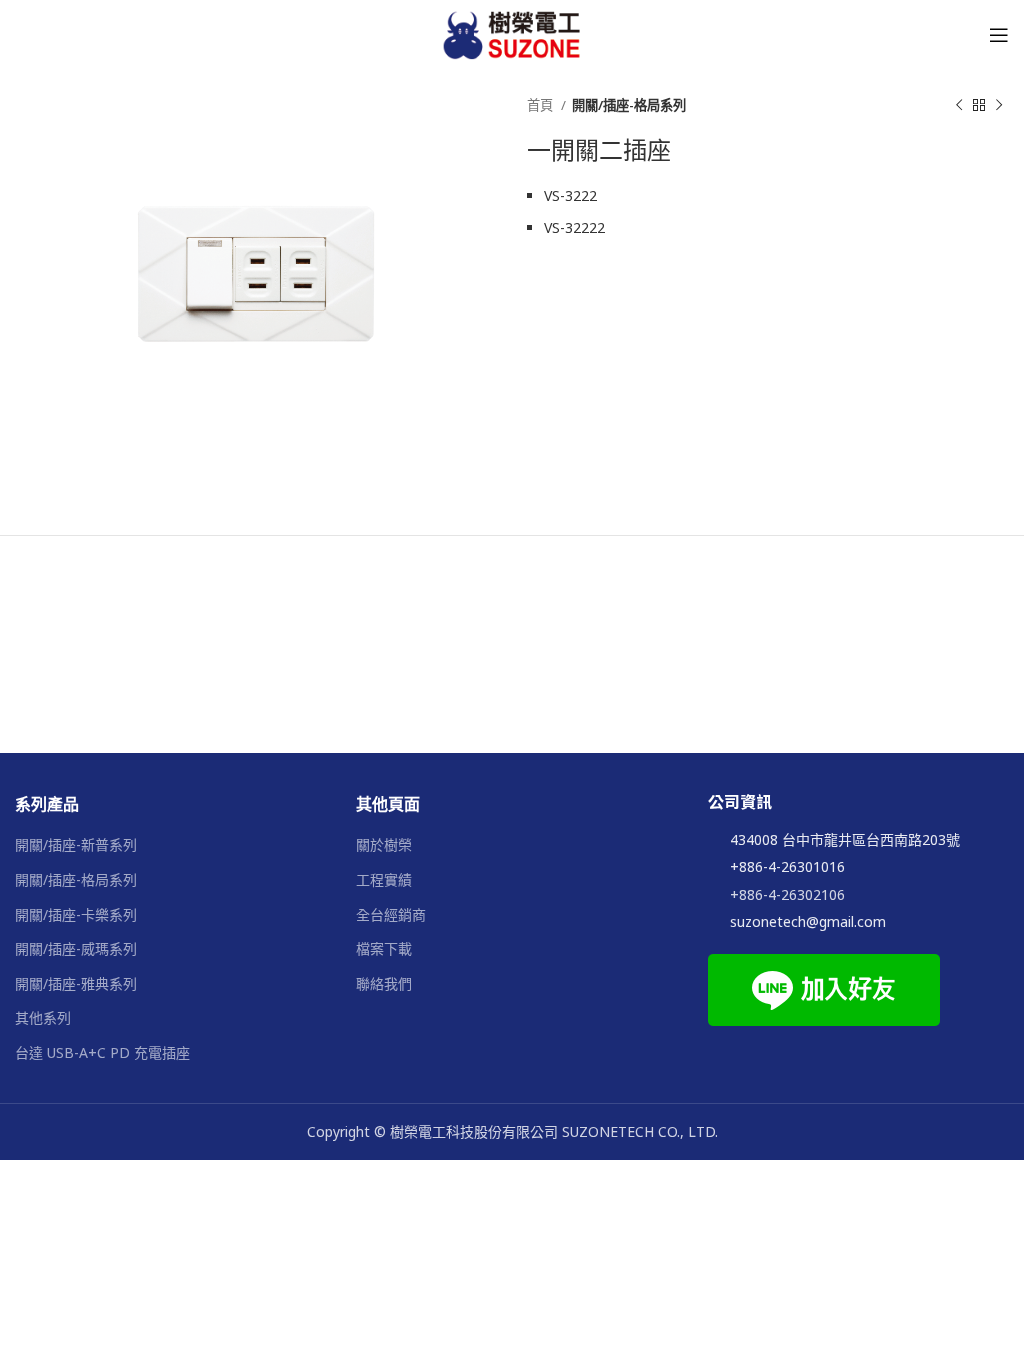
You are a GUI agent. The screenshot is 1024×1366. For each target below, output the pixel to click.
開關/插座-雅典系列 (76, 983)
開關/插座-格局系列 (629, 105)
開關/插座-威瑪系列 (76, 948)
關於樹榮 (384, 844)
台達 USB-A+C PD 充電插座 (102, 1052)
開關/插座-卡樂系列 (76, 914)
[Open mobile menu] (999, 35)
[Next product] (999, 106)
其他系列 (43, 1017)
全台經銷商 (391, 914)
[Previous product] (959, 106)
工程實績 (384, 879)
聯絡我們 (384, 983)
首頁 (541, 105)
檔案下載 (384, 948)
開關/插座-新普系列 (76, 844)
